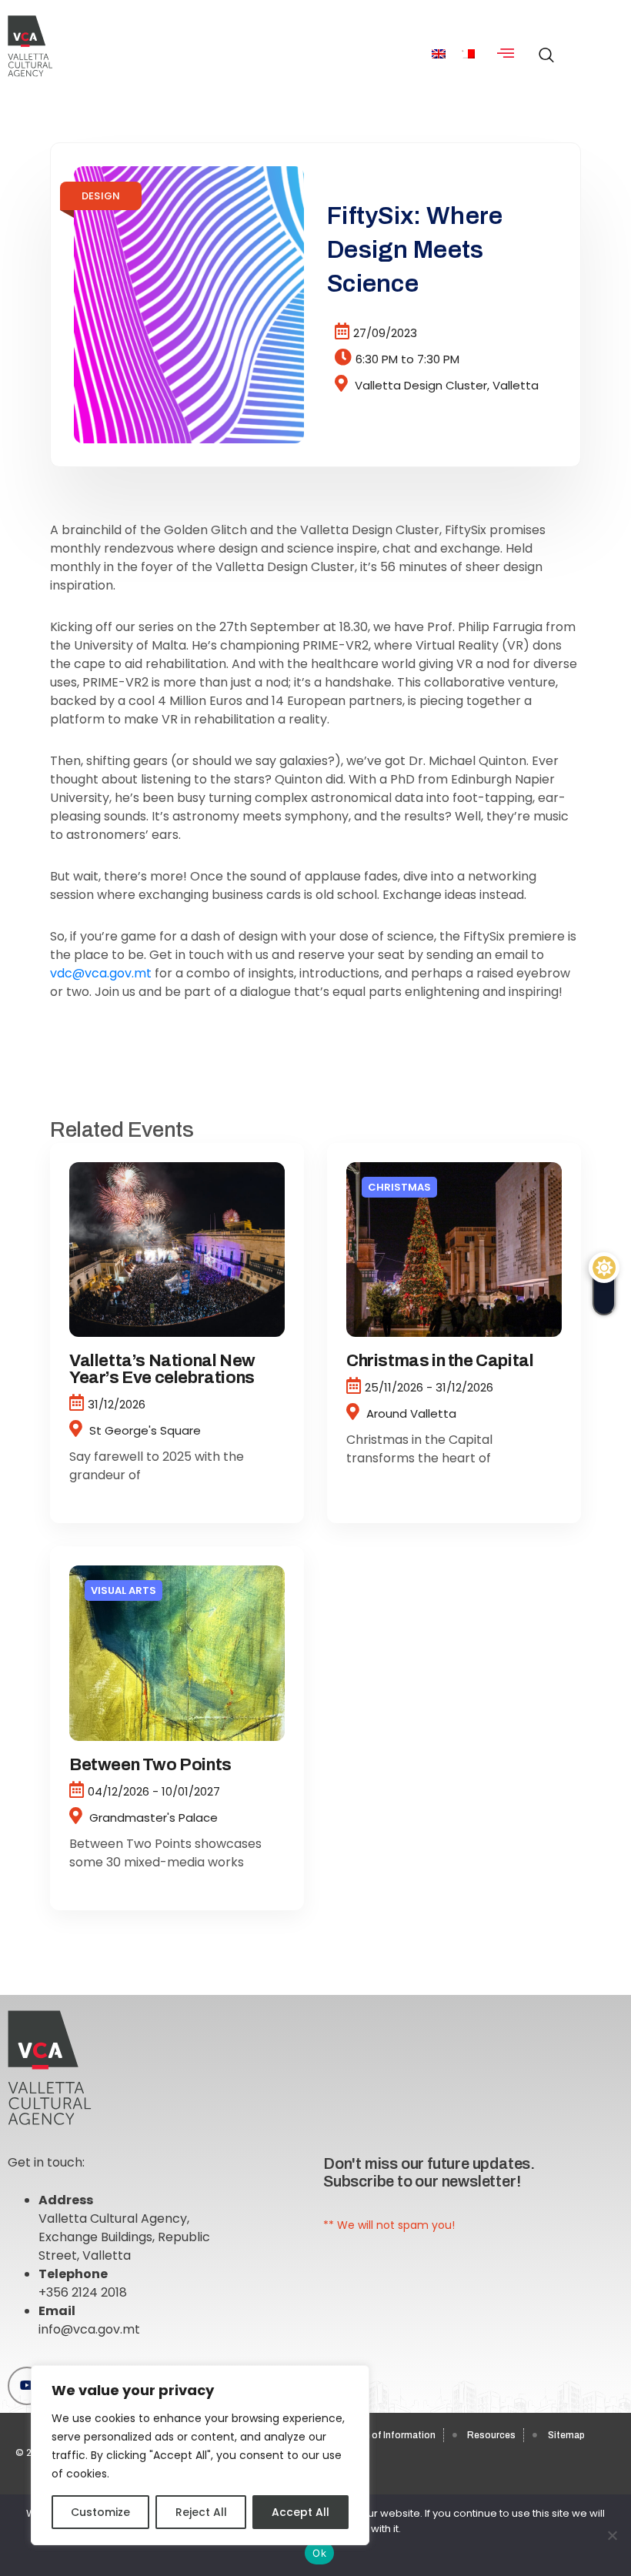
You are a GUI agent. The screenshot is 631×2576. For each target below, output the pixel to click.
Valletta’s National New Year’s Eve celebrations (162, 1369)
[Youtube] (27, 2386)
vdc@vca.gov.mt (101, 973)
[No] (612, 2535)
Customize (100, 2512)
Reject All (201, 2512)
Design (101, 196)
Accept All (300, 2512)
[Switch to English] (439, 54)
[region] (200, 2455)
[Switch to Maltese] (468, 54)
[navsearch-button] (543, 47)
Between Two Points (150, 1765)
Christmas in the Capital (440, 1361)
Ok (319, 2553)
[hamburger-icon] (506, 54)
